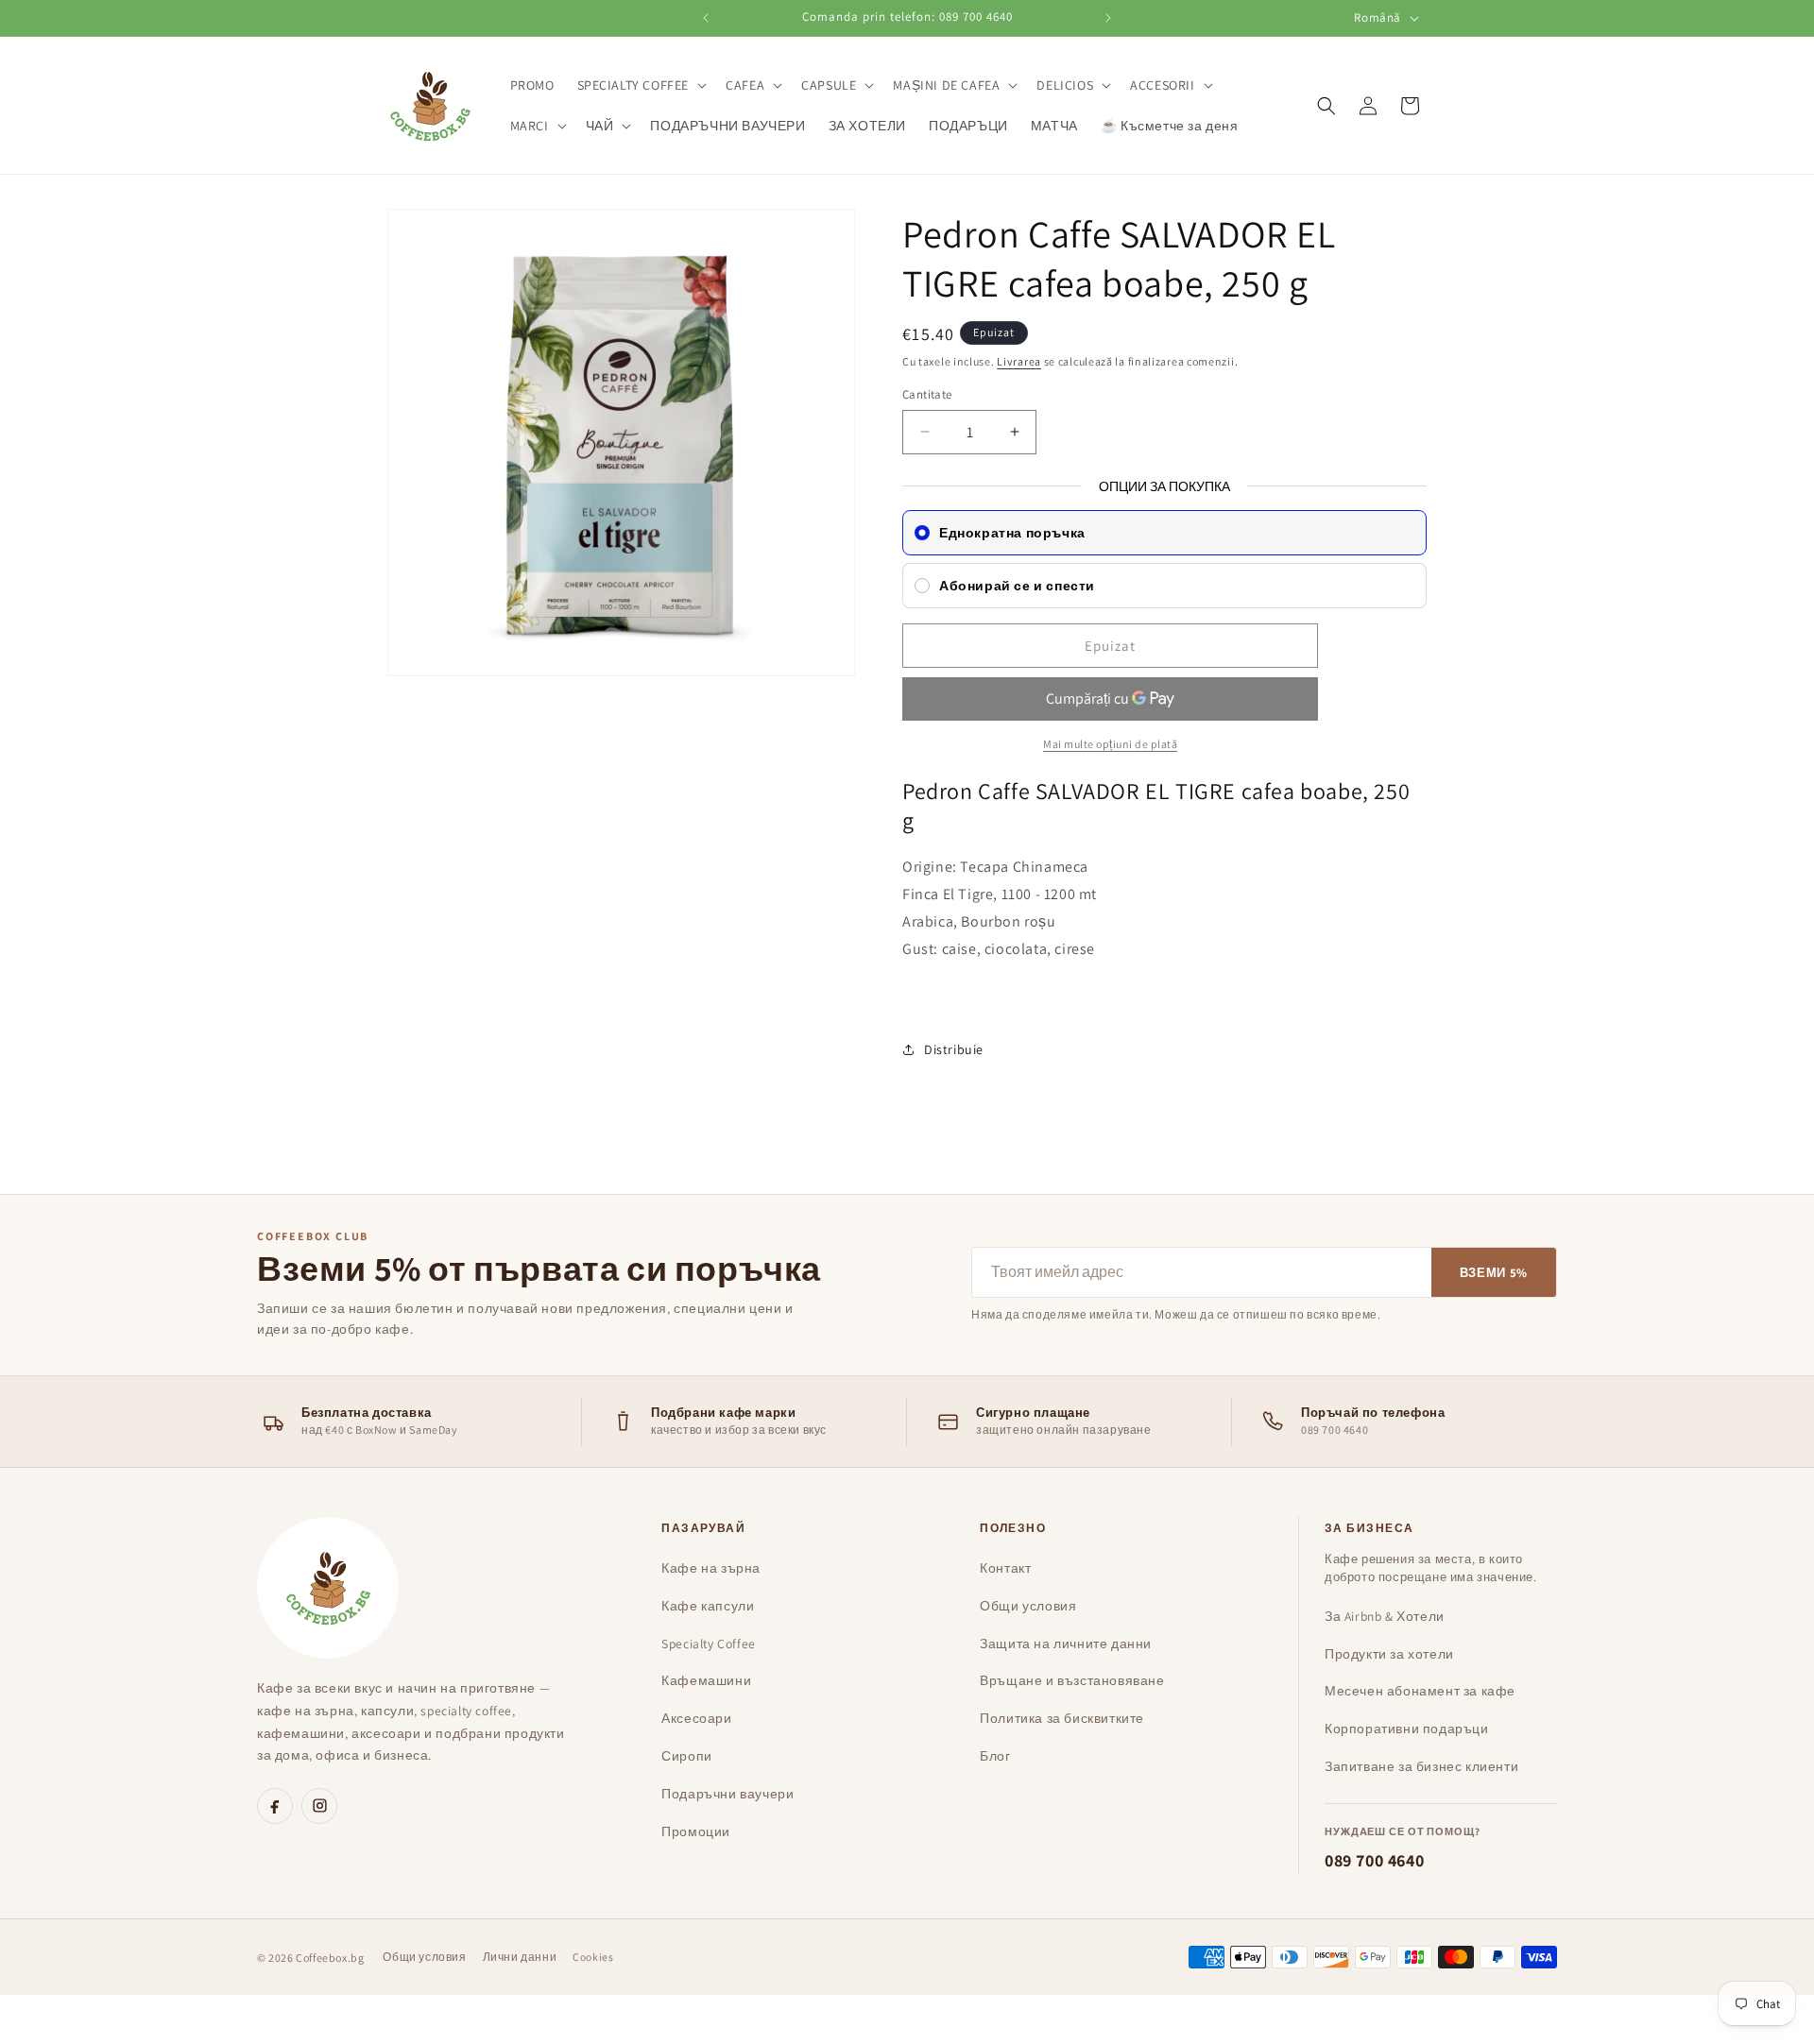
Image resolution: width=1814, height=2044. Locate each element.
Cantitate (927, 394)
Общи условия (1028, 1606)
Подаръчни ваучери (727, 1794)
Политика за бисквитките (1062, 1718)
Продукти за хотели (1389, 1654)
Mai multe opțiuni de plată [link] (1110, 744)
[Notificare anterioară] (706, 18)
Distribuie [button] (954, 1049)
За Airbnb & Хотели (1385, 1616)
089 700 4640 (1374, 1860)
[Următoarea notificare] (1108, 18)
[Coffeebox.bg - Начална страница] (328, 1588)
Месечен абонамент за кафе (1420, 1691)
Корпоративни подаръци (1407, 1729)
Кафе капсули (708, 1606)
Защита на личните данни (1066, 1644)
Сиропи (687, 1756)
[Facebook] (275, 1806)
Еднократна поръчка (1012, 533)
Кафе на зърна (711, 1568)
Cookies (593, 1957)
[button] (641, 85)
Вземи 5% (1494, 1273)
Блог (995, 1756)
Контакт (1005, 1568)
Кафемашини (706, 1680)
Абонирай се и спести (1017, 586)
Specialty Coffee (709, 1644)
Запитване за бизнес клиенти (1421, 1766)
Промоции (696, 1831)
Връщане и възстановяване (1072, 1680)
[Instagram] (319, 1806)
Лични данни (520, 1957)
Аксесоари (696, 1718)
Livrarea (1019, 361)
